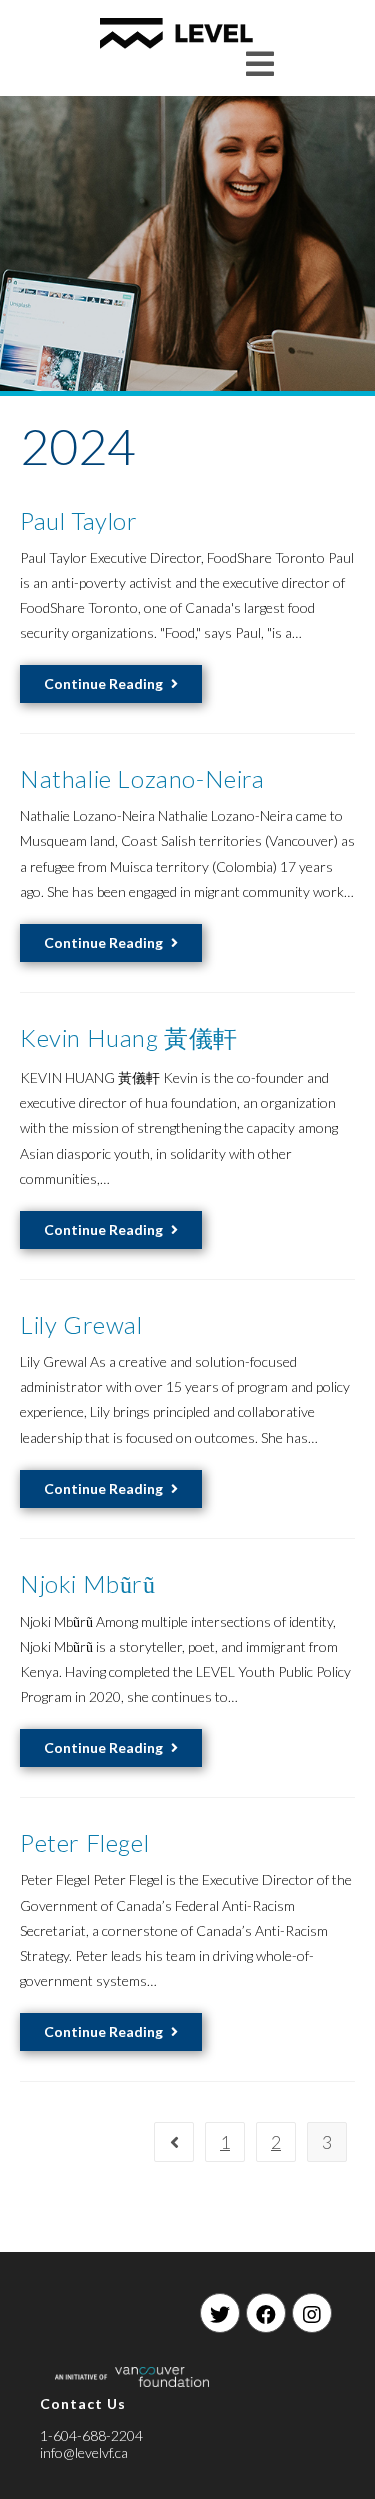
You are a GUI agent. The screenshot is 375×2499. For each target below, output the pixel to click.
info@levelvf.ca (84, 2452)
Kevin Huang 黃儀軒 (129, 1037)
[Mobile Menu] (260, 63)
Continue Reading (103, 683)
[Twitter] (220, 2313)
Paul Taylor (79, 520)
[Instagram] (312, 2313)
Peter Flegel (84, 1842)
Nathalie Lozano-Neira (142, 778)
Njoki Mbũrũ (88, 1583)
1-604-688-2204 (91, 2435)
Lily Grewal (81, 1324)
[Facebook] (266, 2313)
